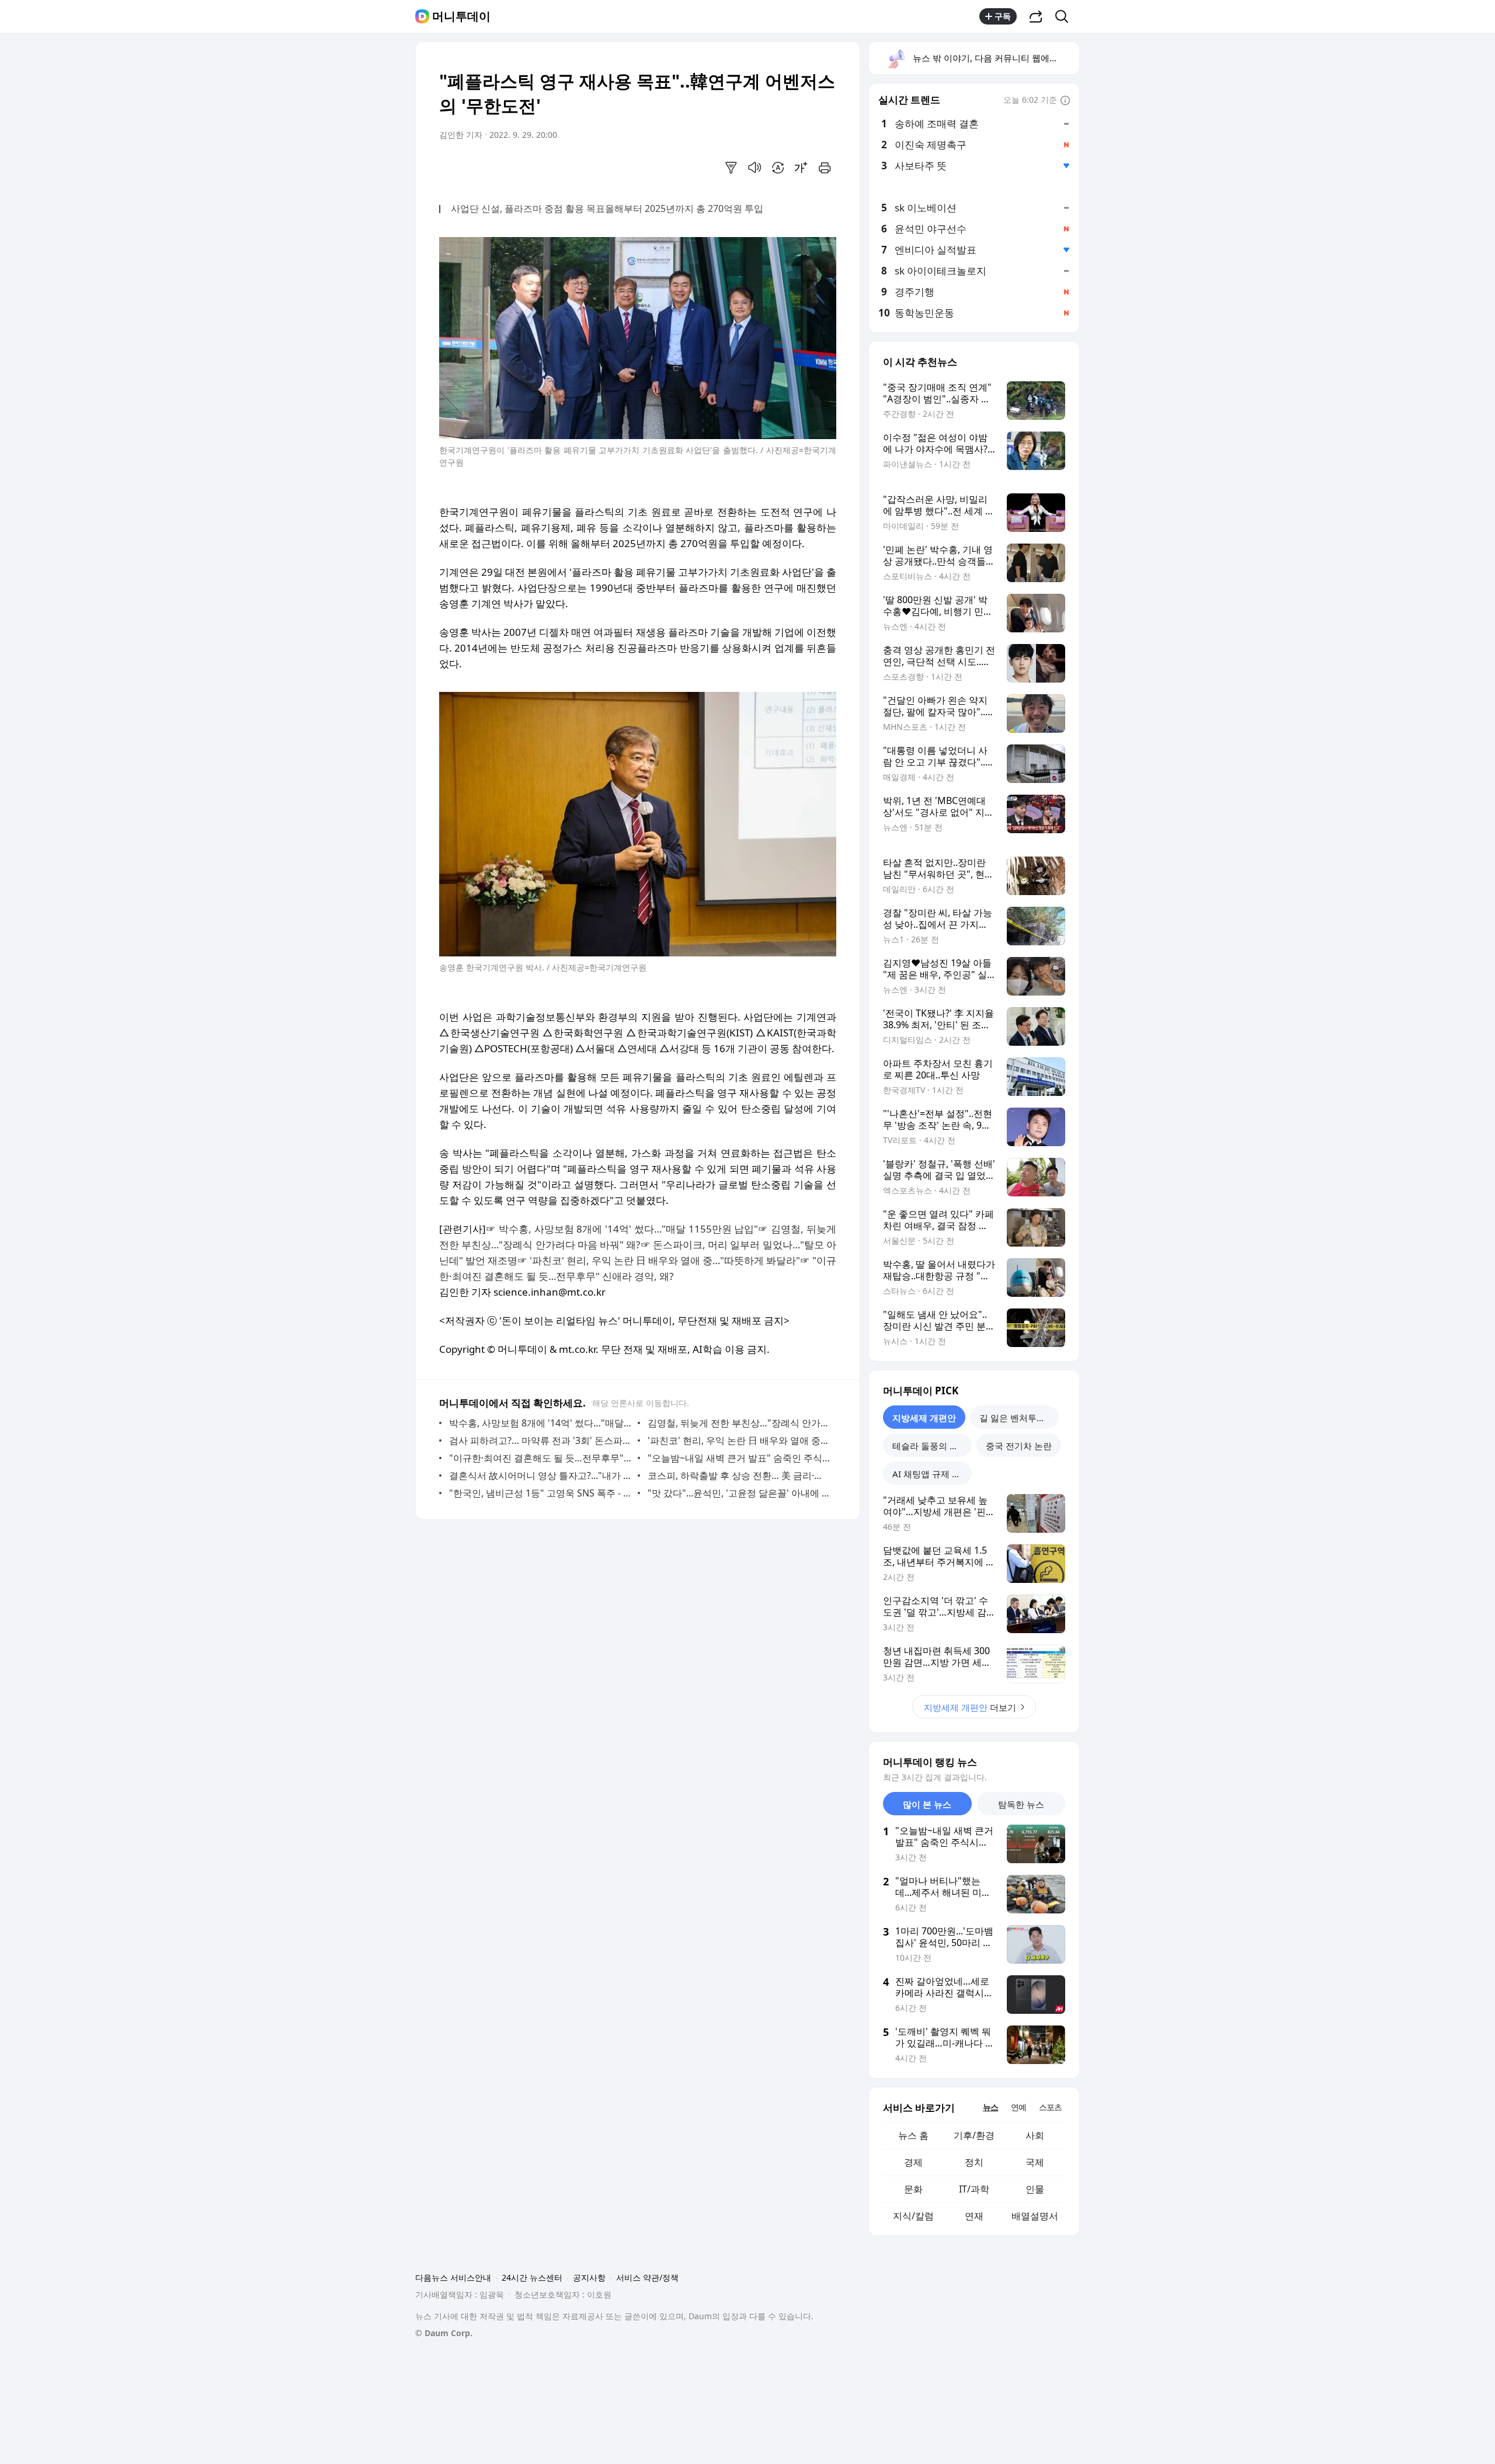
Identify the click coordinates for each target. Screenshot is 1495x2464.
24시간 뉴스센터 (532, 2277)
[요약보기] (731, 168)
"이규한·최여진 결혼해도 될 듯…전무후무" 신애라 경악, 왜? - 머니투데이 (540, 1458)
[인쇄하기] (825, 168)
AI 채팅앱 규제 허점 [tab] (931, 1474)
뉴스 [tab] (990, 2107)
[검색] (1065, 16)
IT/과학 (974, 2189)
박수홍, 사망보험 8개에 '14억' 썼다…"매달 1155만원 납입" (629, 1229)
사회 (1035, 2135)
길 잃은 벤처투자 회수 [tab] (1019, 1418)
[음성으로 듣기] (755, 168)
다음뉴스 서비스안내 (453, 2277)
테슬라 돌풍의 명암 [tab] (930, 1446)
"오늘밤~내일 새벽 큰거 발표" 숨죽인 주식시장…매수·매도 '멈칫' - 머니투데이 (739, 1458)
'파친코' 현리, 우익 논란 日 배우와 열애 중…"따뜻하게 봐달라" (665, 1260)
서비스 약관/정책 (647, 2277)
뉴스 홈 (913, 2135)
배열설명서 (1035, 2216)
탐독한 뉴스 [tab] (1021, 1804)
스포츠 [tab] (1050, 2107)
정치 (974, 2162)
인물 (1035, 2189)
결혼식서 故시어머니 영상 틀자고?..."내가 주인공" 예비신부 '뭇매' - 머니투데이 (540, 1475)
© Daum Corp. (444, 2333)
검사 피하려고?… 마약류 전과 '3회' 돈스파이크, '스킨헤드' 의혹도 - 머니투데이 (540, 1440)
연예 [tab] (1018, 2107)
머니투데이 (461, 16)
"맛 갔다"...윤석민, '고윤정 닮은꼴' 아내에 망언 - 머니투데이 (739, 1493)
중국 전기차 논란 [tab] (1019, 1446)
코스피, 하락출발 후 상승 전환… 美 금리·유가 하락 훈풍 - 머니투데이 (739, 1475)
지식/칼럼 (913, 2216)
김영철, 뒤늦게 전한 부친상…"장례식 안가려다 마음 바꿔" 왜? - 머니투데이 (739, 1423)
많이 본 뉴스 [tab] (927, 1804)
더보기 (970, 1707)
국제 (1035, 2162)
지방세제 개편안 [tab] (924, 1418)
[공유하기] (1036, 16)
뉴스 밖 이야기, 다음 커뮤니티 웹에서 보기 (995, 58)
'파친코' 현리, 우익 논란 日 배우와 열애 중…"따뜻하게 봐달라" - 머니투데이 (739, 1440)
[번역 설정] (778, 168)
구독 (1003, 16)
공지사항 (589, 2277)
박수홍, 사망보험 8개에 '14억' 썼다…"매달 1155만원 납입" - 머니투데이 (540, 1423)
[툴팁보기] (1065, 101)
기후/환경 (974, 2135)
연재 (974, 2216)
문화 (913, 2189)
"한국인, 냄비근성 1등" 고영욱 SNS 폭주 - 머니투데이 (540, 1493)
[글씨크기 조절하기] (801, 168)
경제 (913, 2162)
